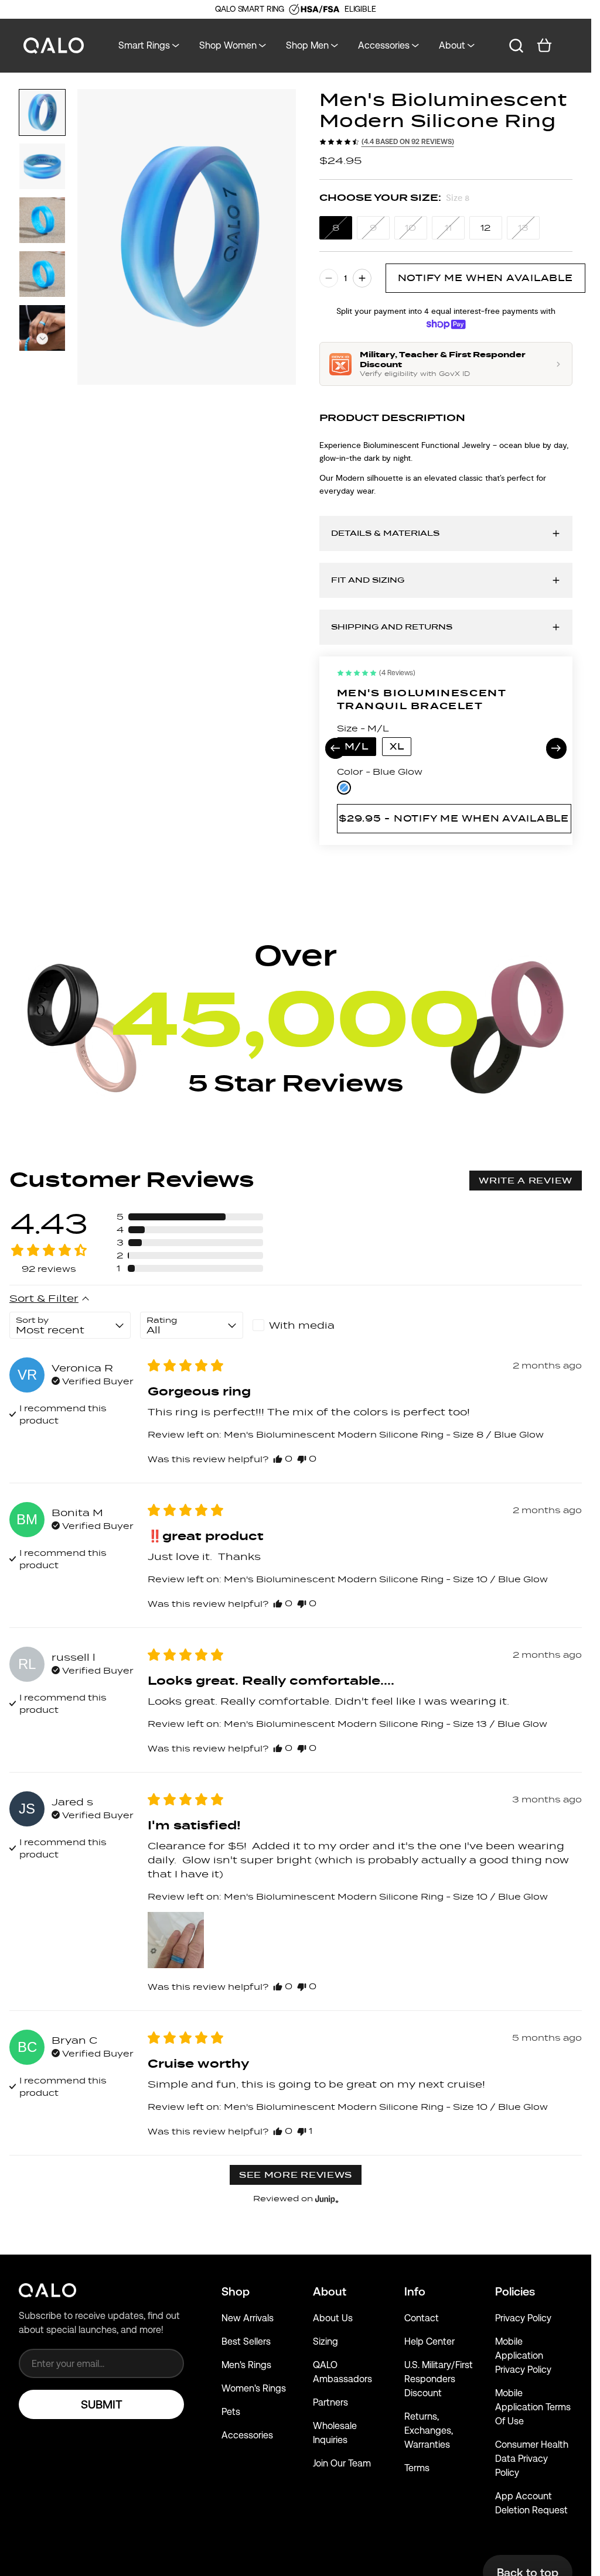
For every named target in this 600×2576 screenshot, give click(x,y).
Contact (422, 2318)
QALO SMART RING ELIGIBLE (295, 9)
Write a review (526, 1181)
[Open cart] (544, 46)
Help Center (429, 2341)
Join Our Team (342, 2463)
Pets (231, 2412)
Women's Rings (254, 2388)
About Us (333, 2318)
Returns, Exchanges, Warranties (429, 2430)
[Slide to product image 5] (42, 328)
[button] (42, 339)
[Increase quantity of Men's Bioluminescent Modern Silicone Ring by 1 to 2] (362, 278)
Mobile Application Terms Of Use (533, 2407)
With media (302, 1325)
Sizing (325, 2341)
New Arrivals (248, 2318)
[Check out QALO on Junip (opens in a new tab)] (326, 2199)
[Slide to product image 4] (42, 274)
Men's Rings (246, 2365)
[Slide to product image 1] (42, 112)
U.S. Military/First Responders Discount (439, 2379)
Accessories (247, 2435)
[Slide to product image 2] (42, 166)
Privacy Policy (523, 2318)
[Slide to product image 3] (42, 220)
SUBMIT (102, 2404)
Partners (330, 2402)
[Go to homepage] (54, 46)
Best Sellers (246, 2341)
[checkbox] (304, 1325)
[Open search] (516, 46)
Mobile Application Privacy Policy (523, 2356)
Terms (417, 2468)
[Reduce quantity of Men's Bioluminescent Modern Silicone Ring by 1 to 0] (329, 278)
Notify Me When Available (485, 278)
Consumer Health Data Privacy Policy (532, 2459)
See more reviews (296, 2175)
